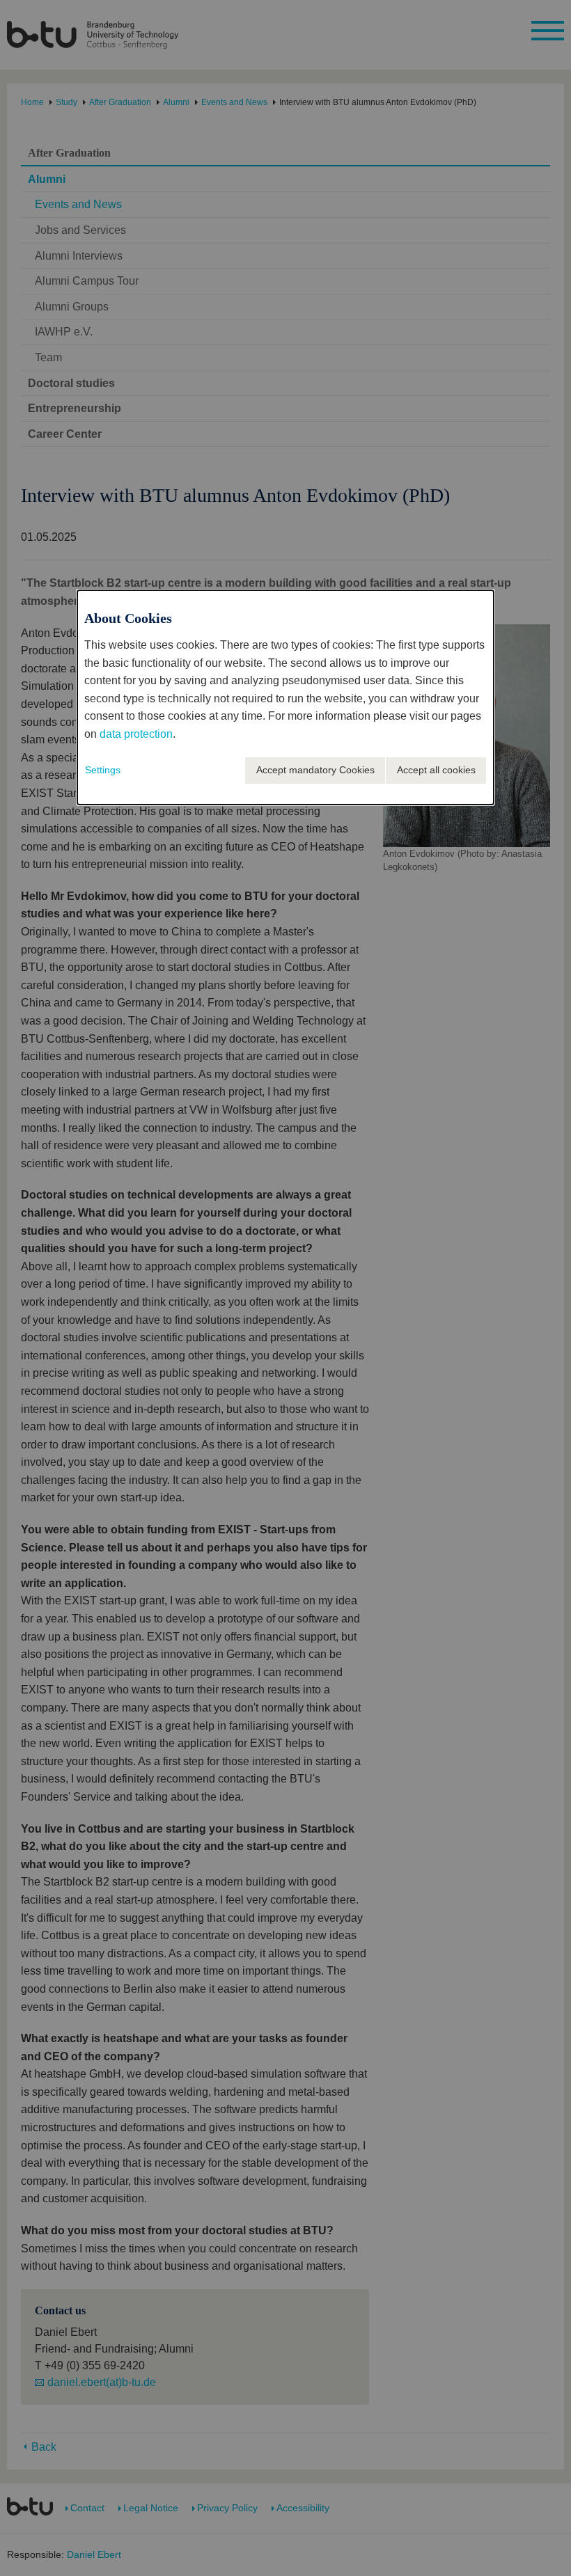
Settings (103, 770)
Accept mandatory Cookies (315, 770)
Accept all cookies (436, 770)
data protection (136, 734)
